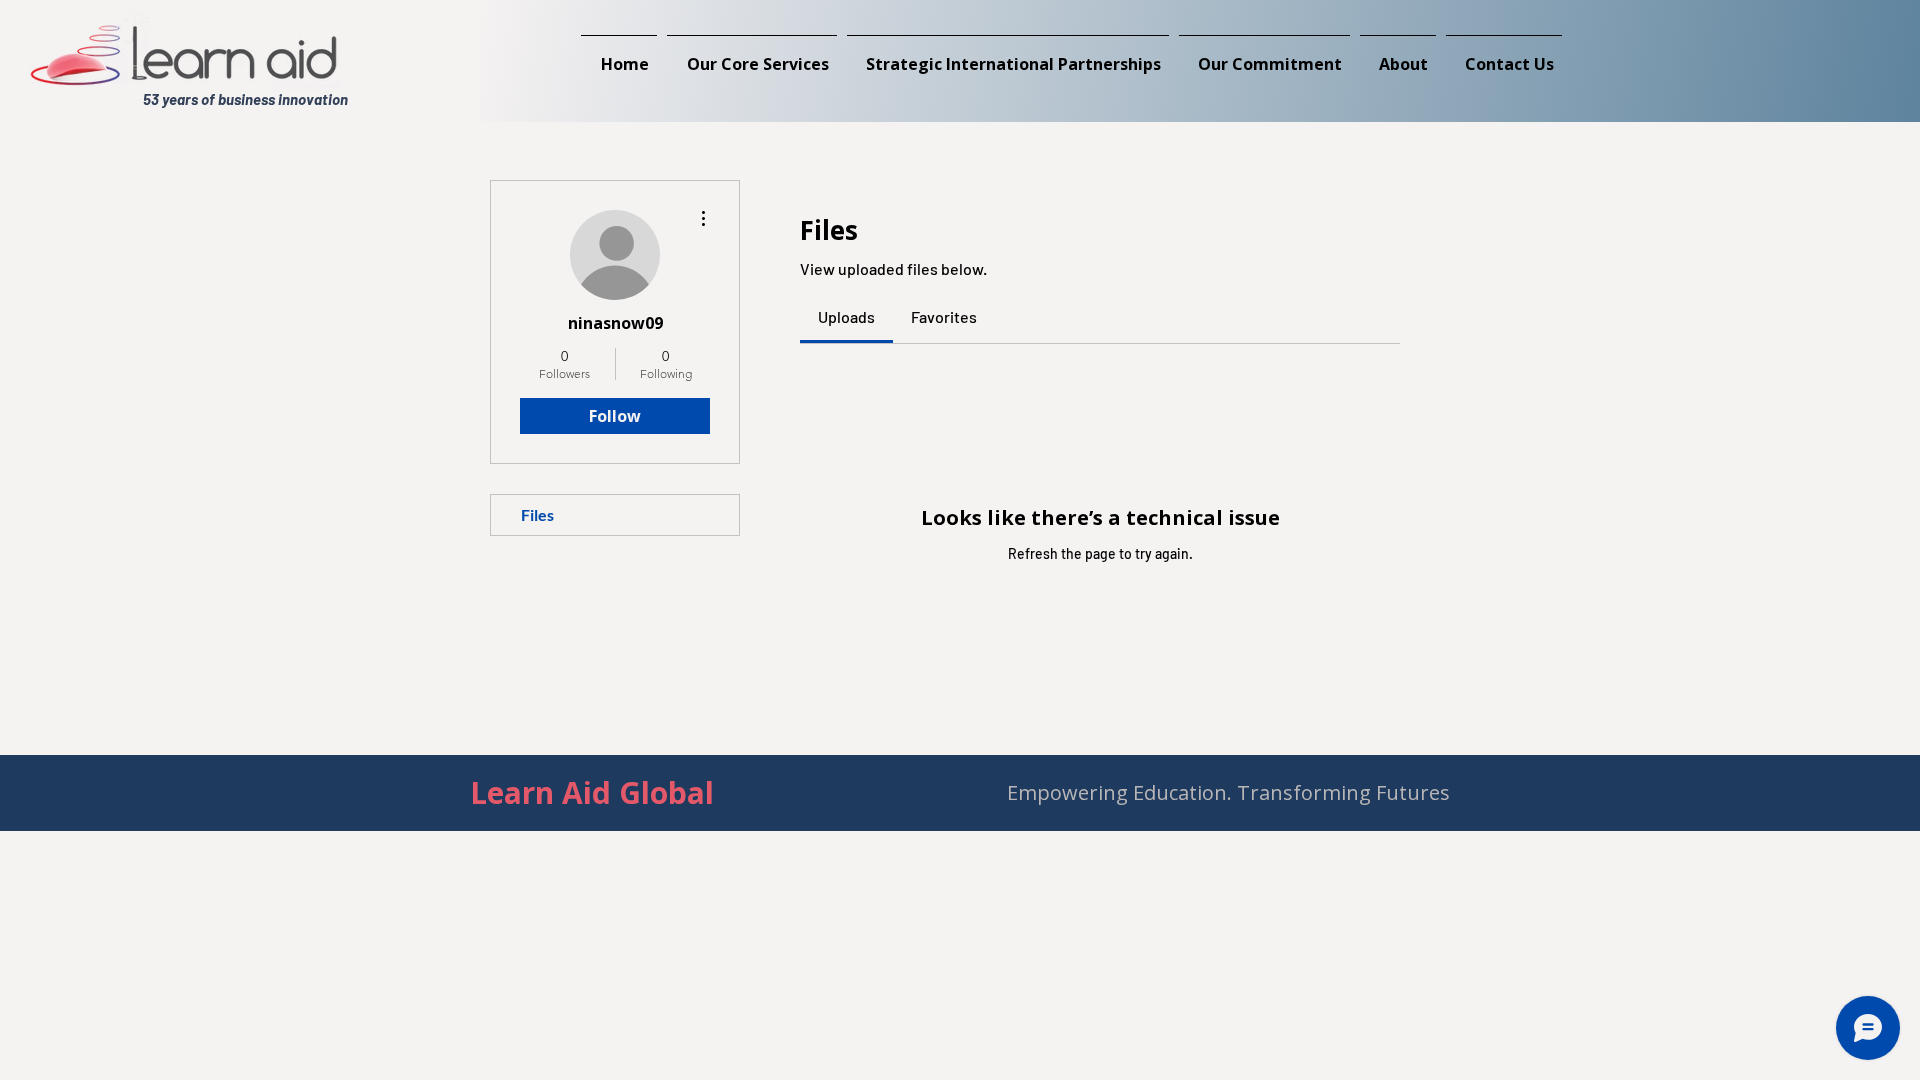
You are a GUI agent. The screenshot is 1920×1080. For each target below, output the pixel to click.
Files (537, 514)
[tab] (846, 317)
